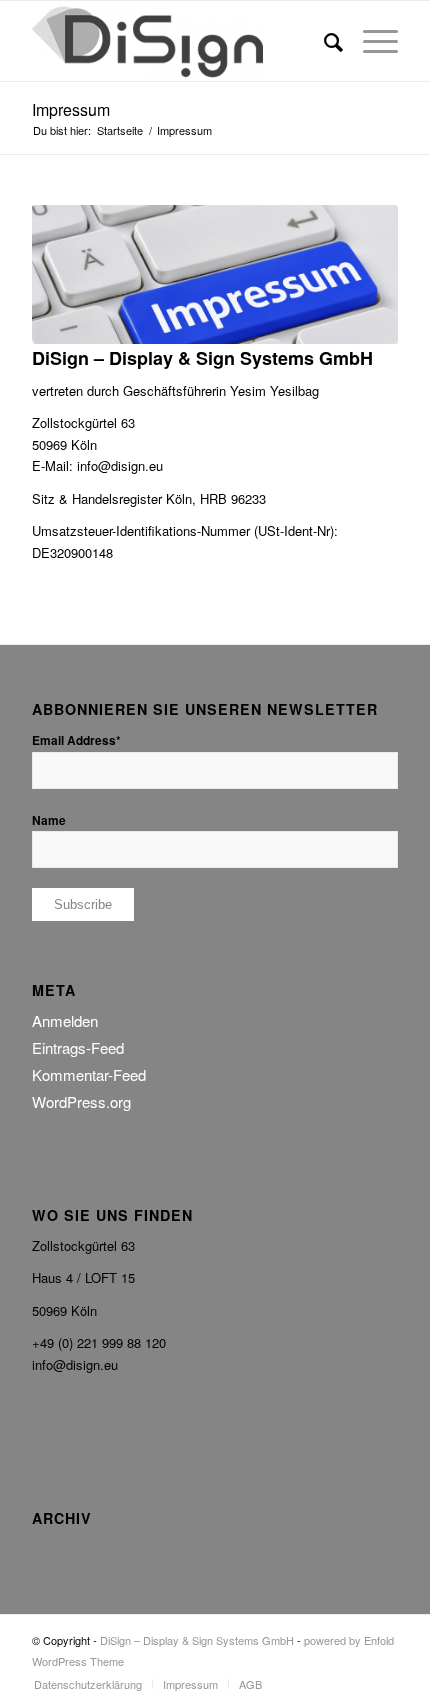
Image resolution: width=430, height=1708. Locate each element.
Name (49, 820)
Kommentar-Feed (89, 1074)
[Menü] (370, 41)
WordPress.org (81, 1101)
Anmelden (65, 1020)
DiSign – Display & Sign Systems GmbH (197, 1640)
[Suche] (323, 41)
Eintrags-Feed (78, 1047)
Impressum (71, 109)
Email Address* (76, 740)
